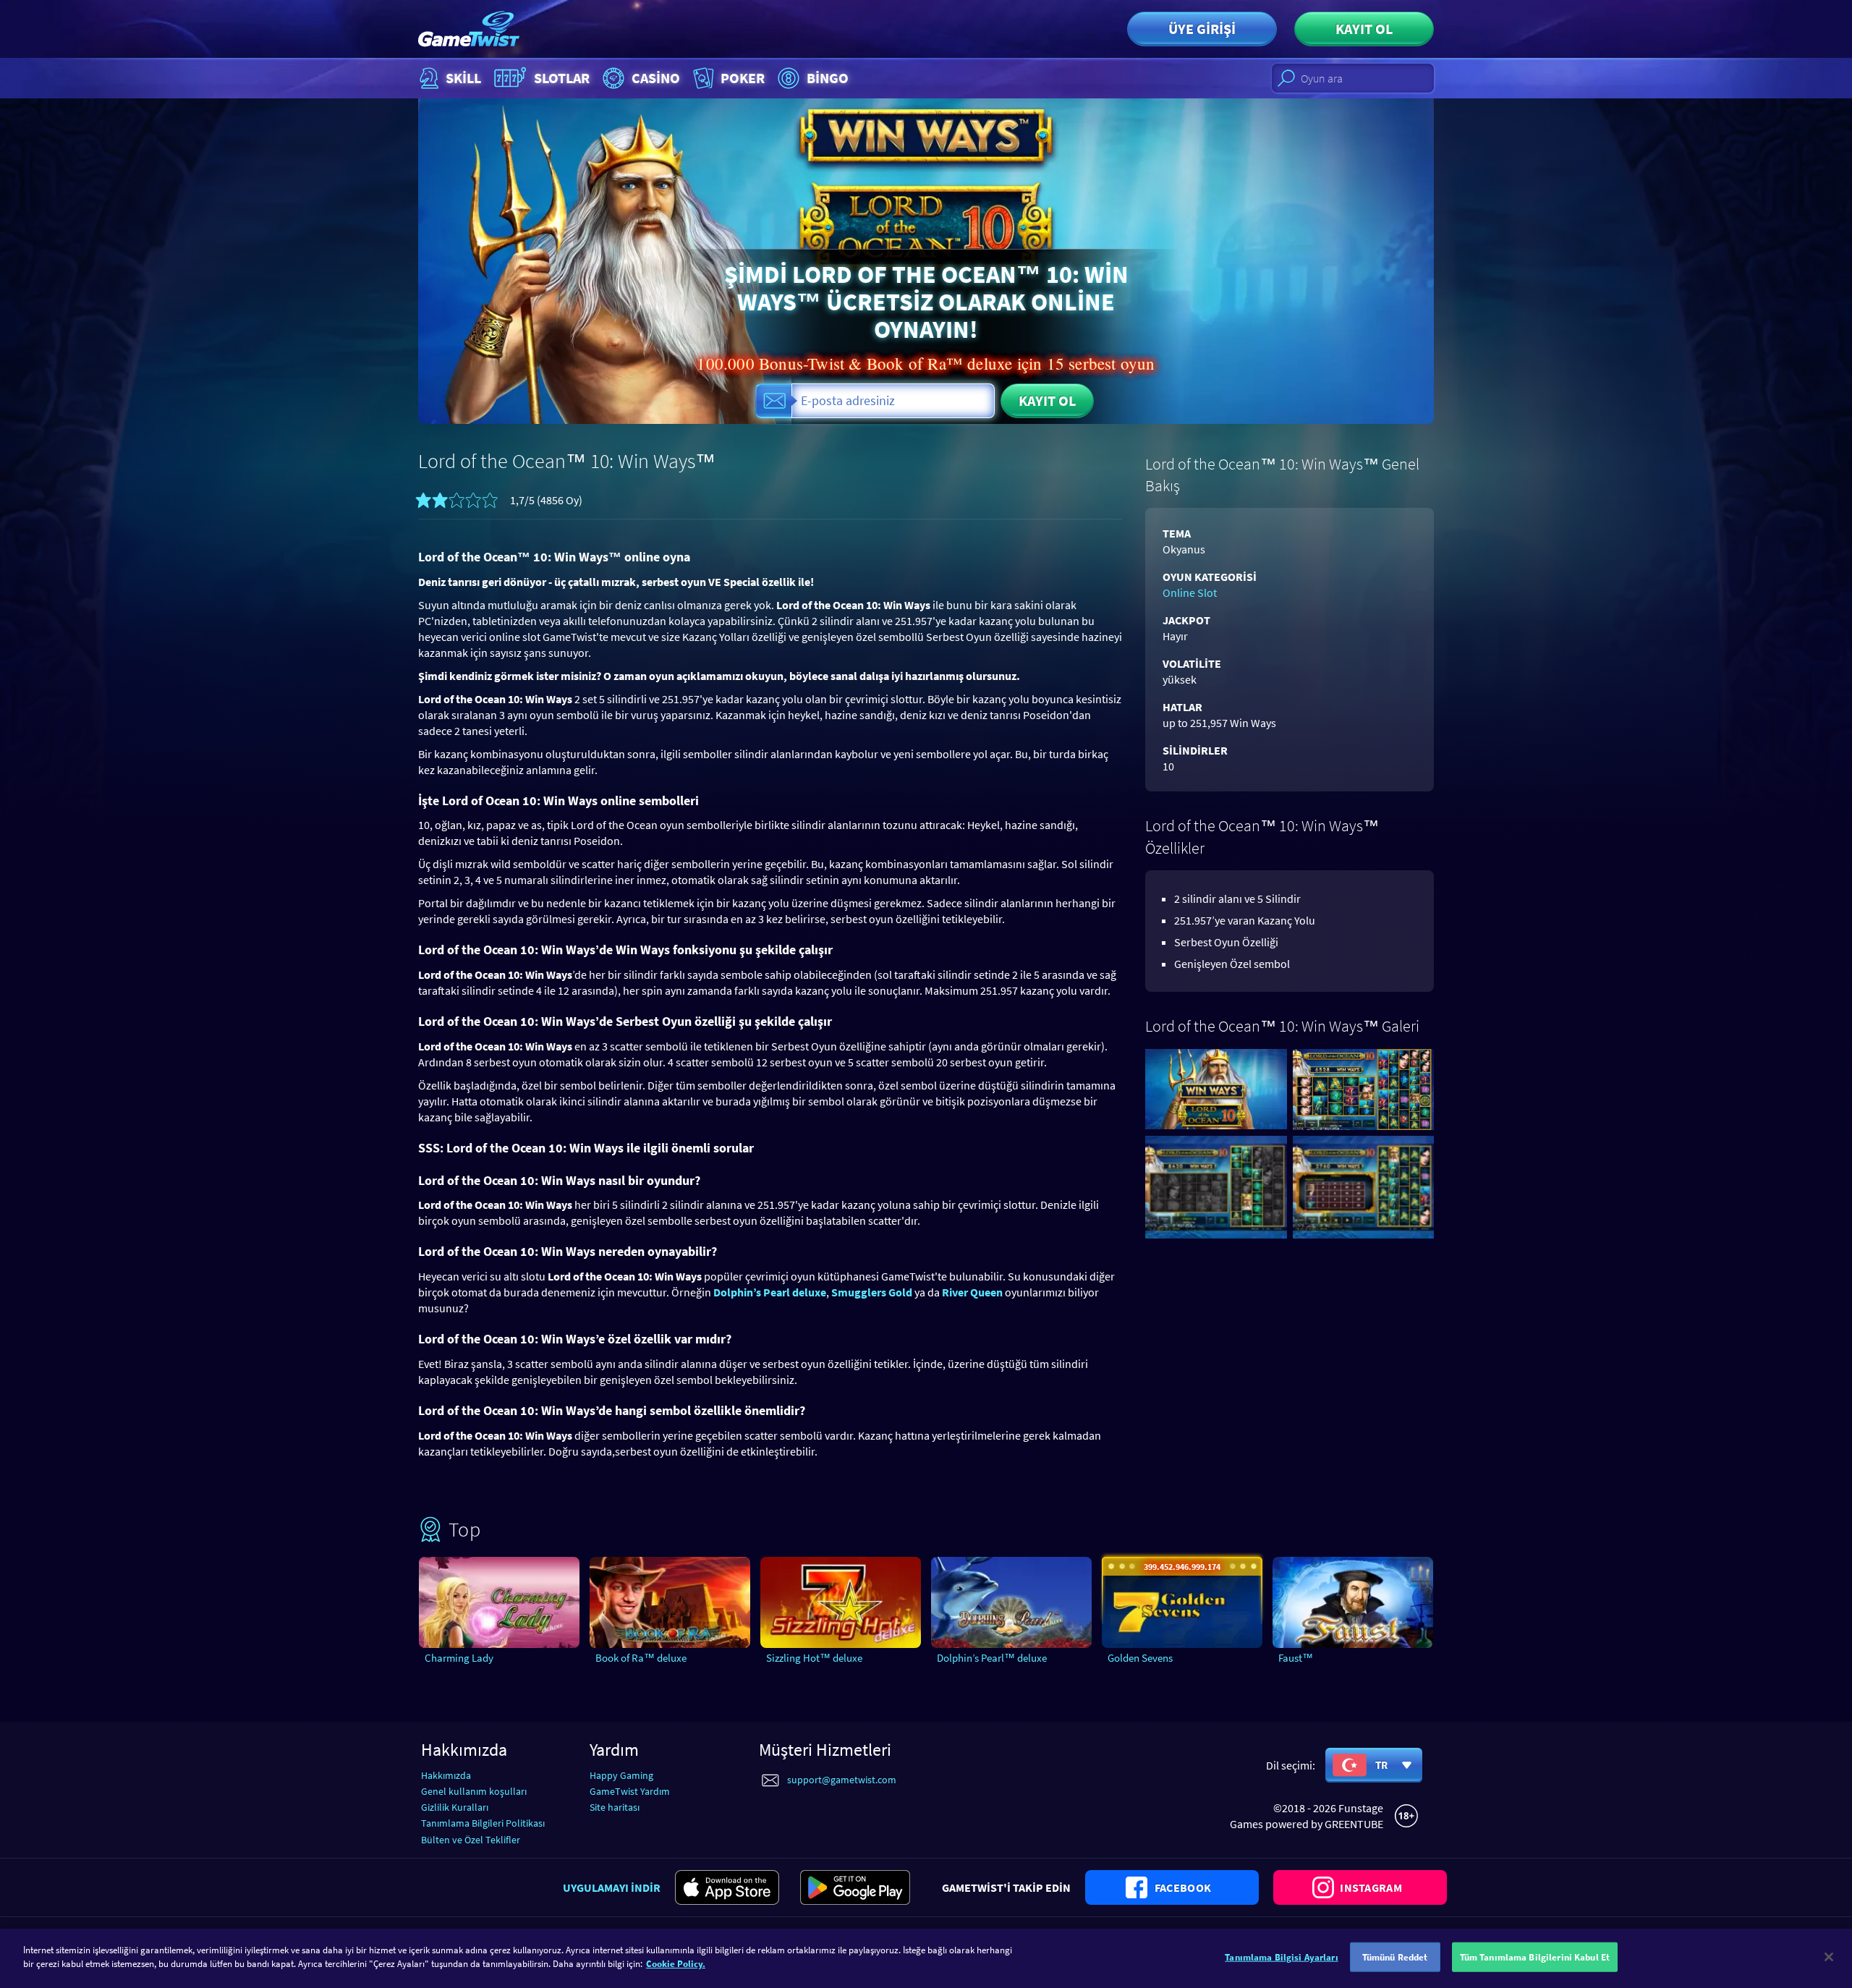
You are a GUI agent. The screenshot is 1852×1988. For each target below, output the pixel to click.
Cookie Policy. (676, 1964)
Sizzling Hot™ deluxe (814, 1658)
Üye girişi (1202, 29)
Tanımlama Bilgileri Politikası (483, 1823)
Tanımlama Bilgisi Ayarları (1281, 1957)
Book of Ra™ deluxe (641, 1658)
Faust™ (1296, 1658)
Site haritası (615, 1807)
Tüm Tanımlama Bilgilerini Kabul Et (1535, 1957)
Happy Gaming (621, 1775)
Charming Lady (459, 1658)
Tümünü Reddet (1395, 1957)
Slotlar (562, 78)
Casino (656, 78)
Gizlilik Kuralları (455, 1807)
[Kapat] (1829, 1957)
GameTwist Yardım (630, 1791)
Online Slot (1190, 592)
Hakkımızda (446, 1775)
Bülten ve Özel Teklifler (471, 1840)
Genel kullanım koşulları (474, 1791)
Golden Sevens (1140, 1658)
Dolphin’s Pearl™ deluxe (992, 1658)
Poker (743, 78)
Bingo (828, 78)
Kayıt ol (1364, 29)
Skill (463, 78)
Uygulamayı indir (612, 1887)
